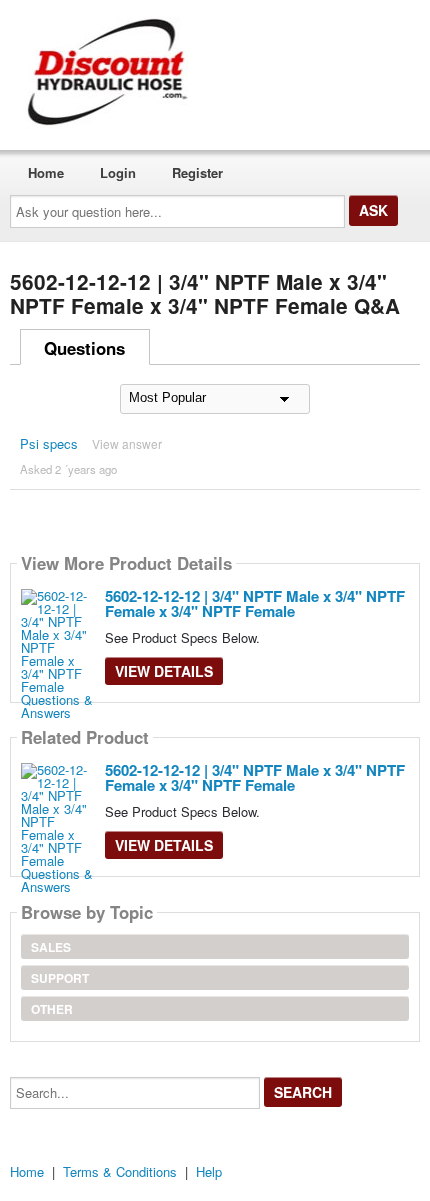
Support (60, 978)
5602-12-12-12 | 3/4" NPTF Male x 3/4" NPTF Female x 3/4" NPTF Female (255, 603)
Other (52, 1009)
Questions (84, 348)
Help (209, 1171)
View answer (127, 443)
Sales (51, 947)
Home (46, 172)
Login (118, 172)
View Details (164, 671)
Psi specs (49, 443)
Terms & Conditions (120, 1171)
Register (197, 172)
